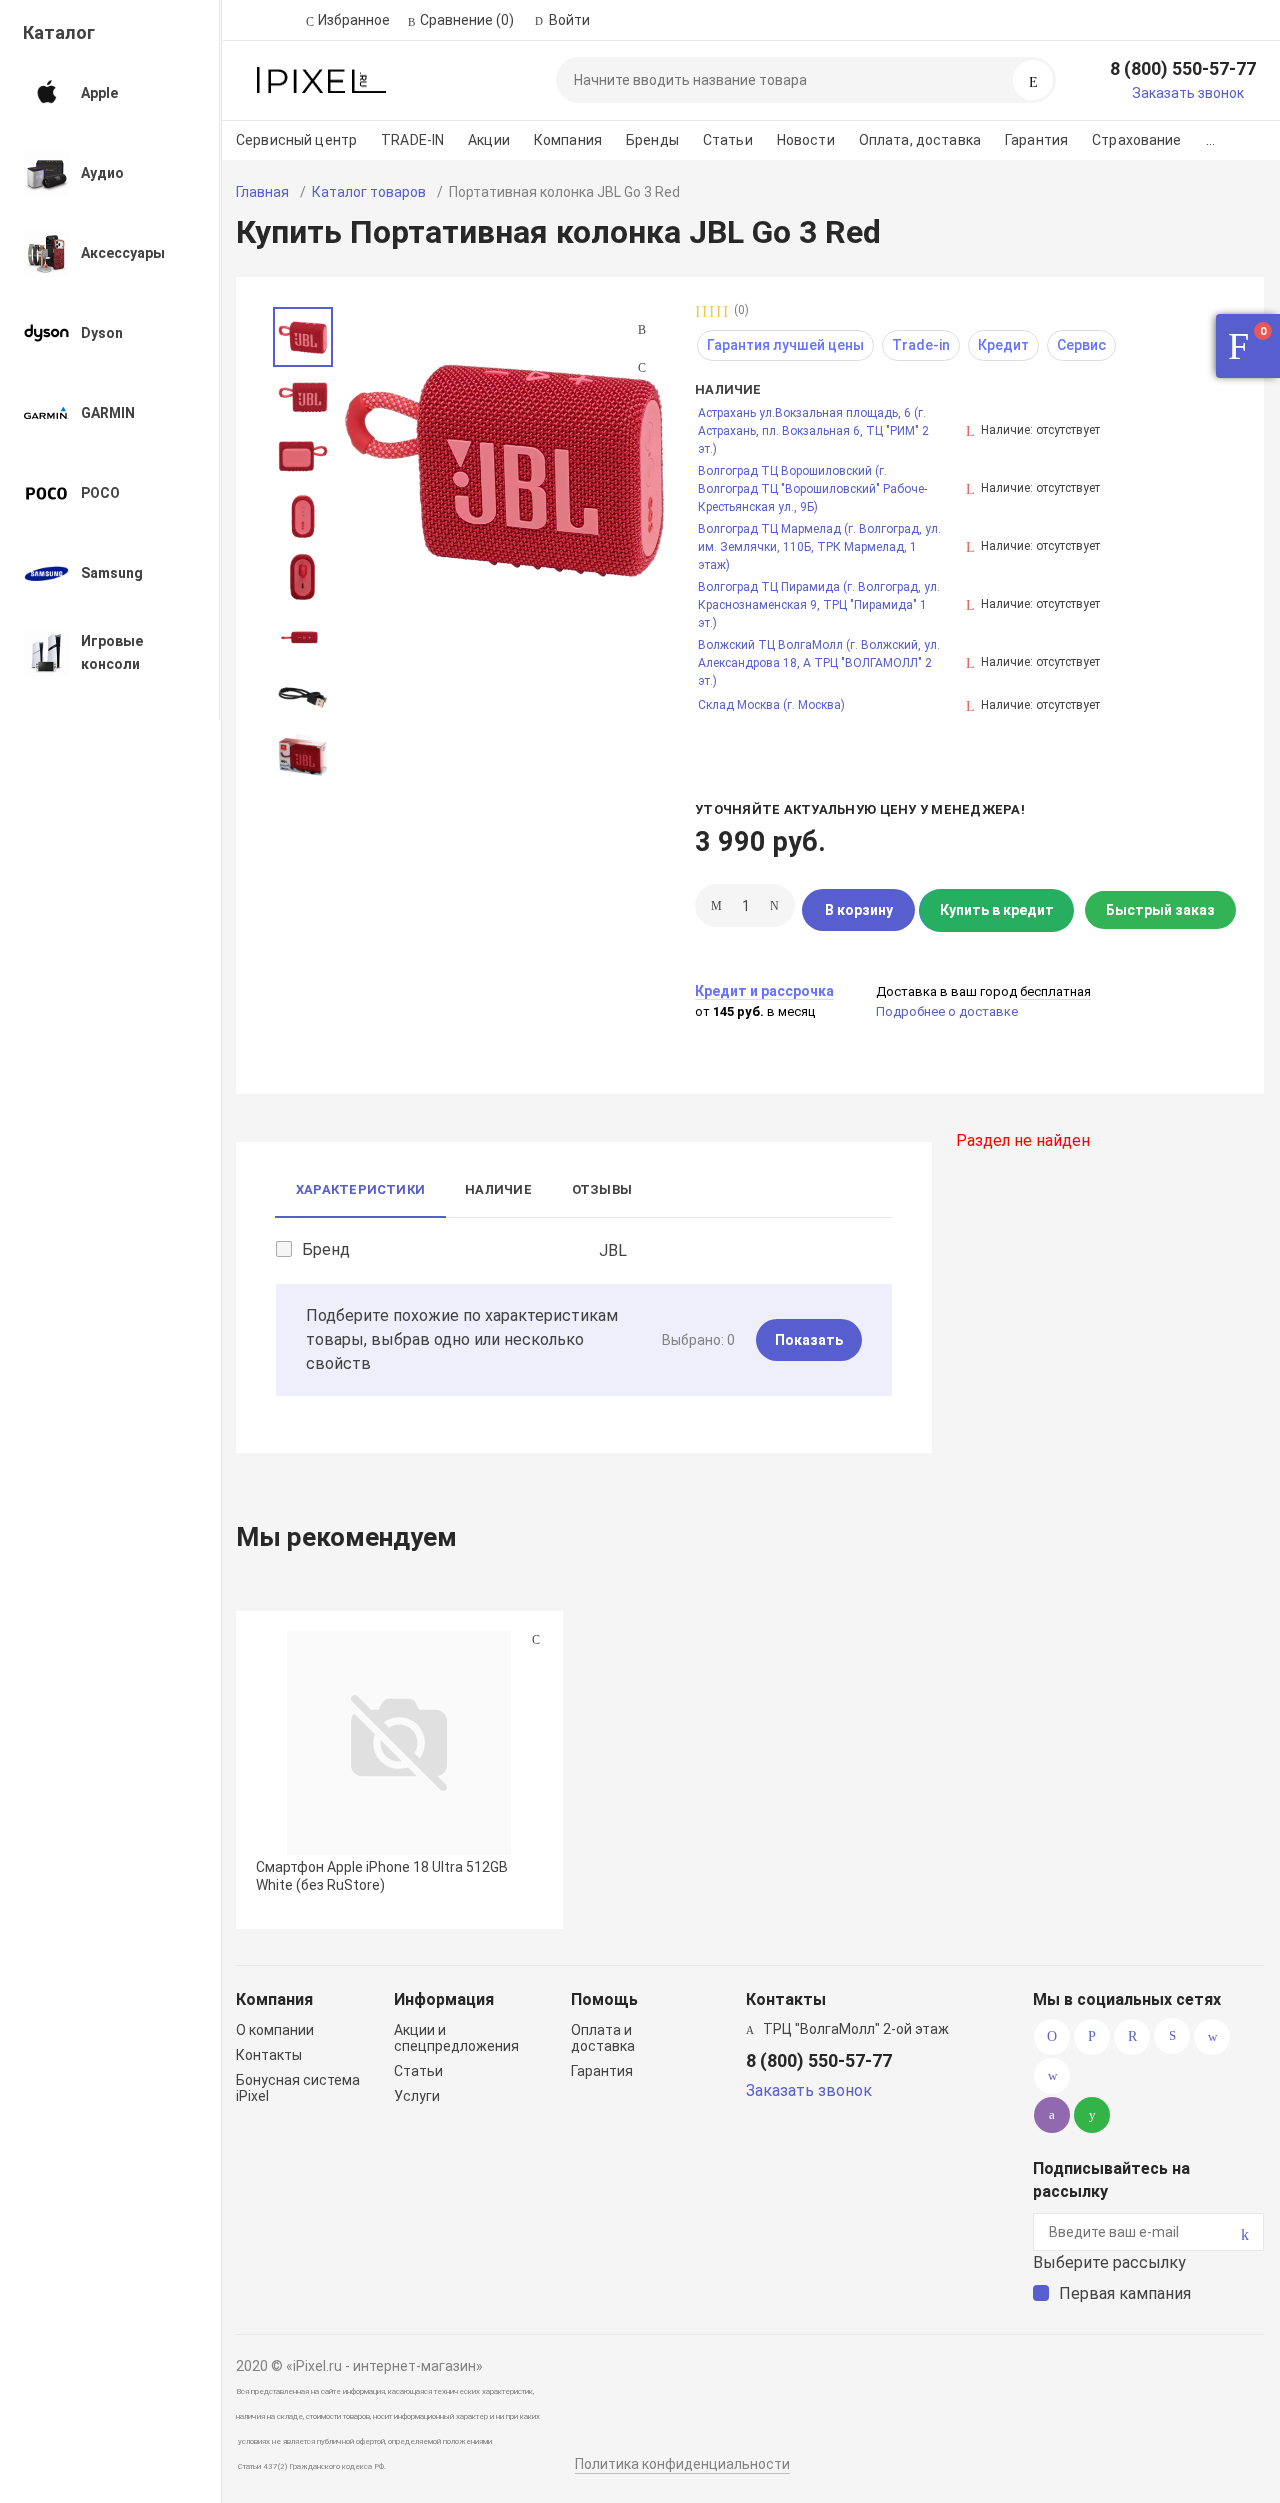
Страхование (1137, 140)
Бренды (652, 140)
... (1210, 140)
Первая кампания (1125, 2293)
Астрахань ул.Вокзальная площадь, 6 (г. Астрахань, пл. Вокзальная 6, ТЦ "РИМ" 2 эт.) (813, 431)
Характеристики (360, 1189)
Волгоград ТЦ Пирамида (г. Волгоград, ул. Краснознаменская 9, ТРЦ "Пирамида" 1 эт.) (819, 605)
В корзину (859, 910)
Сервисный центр (296, 140)
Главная (262, 192)
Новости (806, 140)
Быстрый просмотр (399, 1742)
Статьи (728, 140)
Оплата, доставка (920, 140)
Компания (568, 140)
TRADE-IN (412, 140)
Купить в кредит (997, 910)
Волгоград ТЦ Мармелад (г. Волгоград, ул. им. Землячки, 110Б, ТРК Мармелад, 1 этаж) (819, 547)
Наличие (498, 1189)
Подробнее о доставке (947, 1011)
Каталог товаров (369, 192)
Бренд (326, 1249)
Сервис (1081, 345)
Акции (489, 140)
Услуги (417, 2096)
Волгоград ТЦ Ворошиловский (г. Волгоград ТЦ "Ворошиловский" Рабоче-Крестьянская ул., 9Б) (812, 489)
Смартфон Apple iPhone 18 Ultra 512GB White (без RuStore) (382, 1876)
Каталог (59, 32)
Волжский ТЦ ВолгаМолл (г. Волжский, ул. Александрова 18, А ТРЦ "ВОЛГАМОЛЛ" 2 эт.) (819, 663)
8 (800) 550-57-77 (1183, 68)
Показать (809, 1340)
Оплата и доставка (603, 2038)
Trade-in (921, 345)
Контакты (269, 2055)
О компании (275, 2030)
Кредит (1003, 345)
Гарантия (1036, 140)
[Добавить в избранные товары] (536, 1639)
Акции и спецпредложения (456, 2038)
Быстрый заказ (1160, 910)
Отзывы (602, 1189)
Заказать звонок (1188, 93)
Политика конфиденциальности (682, 2464)
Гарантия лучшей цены (785, 345)
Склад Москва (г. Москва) (771, 705)
